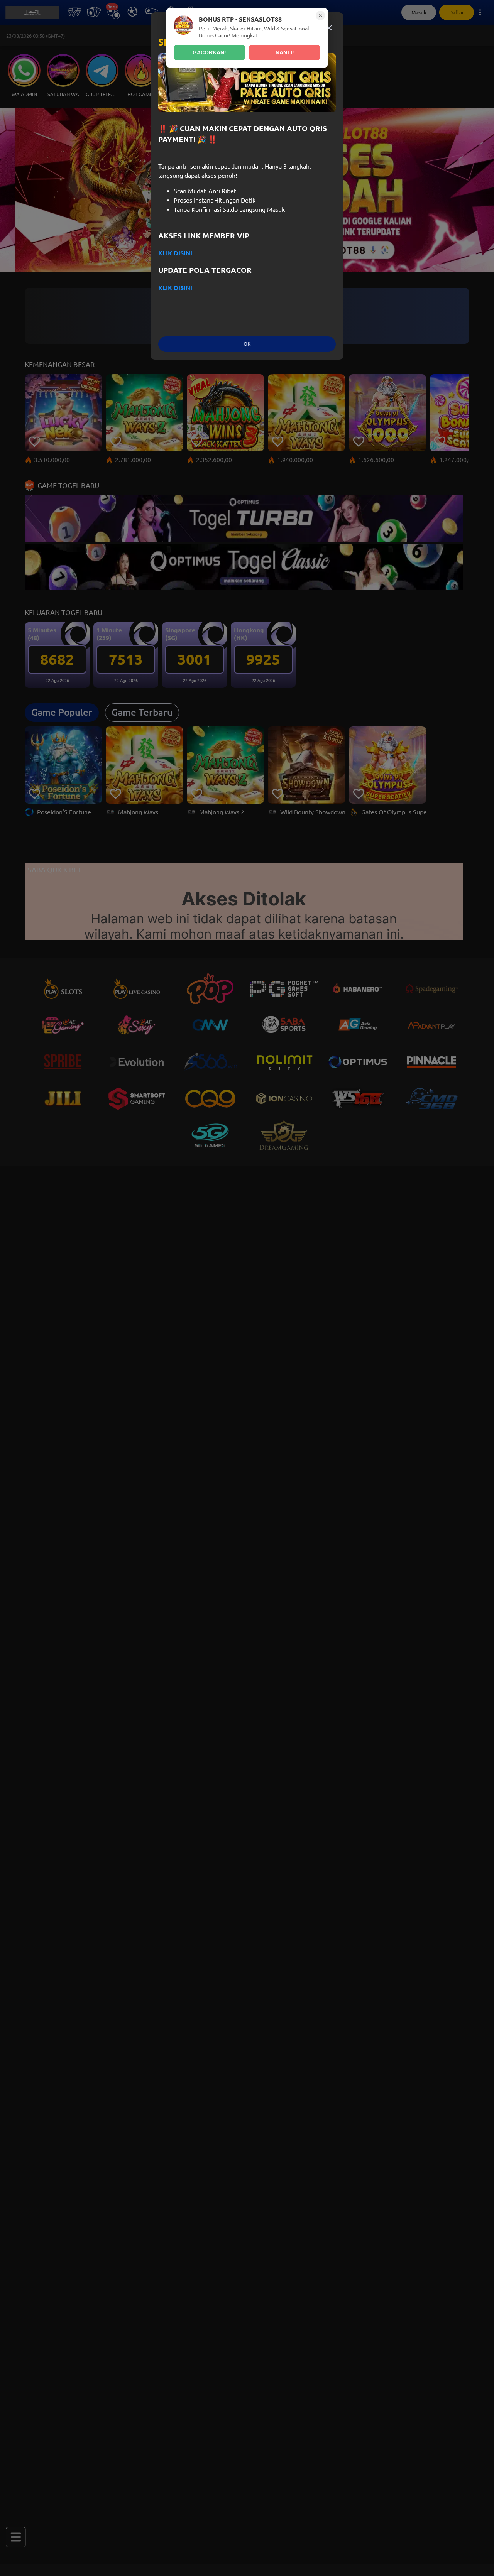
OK (247, 344)
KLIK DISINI (175, 253)
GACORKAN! (209, 52)
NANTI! (285, 52)
